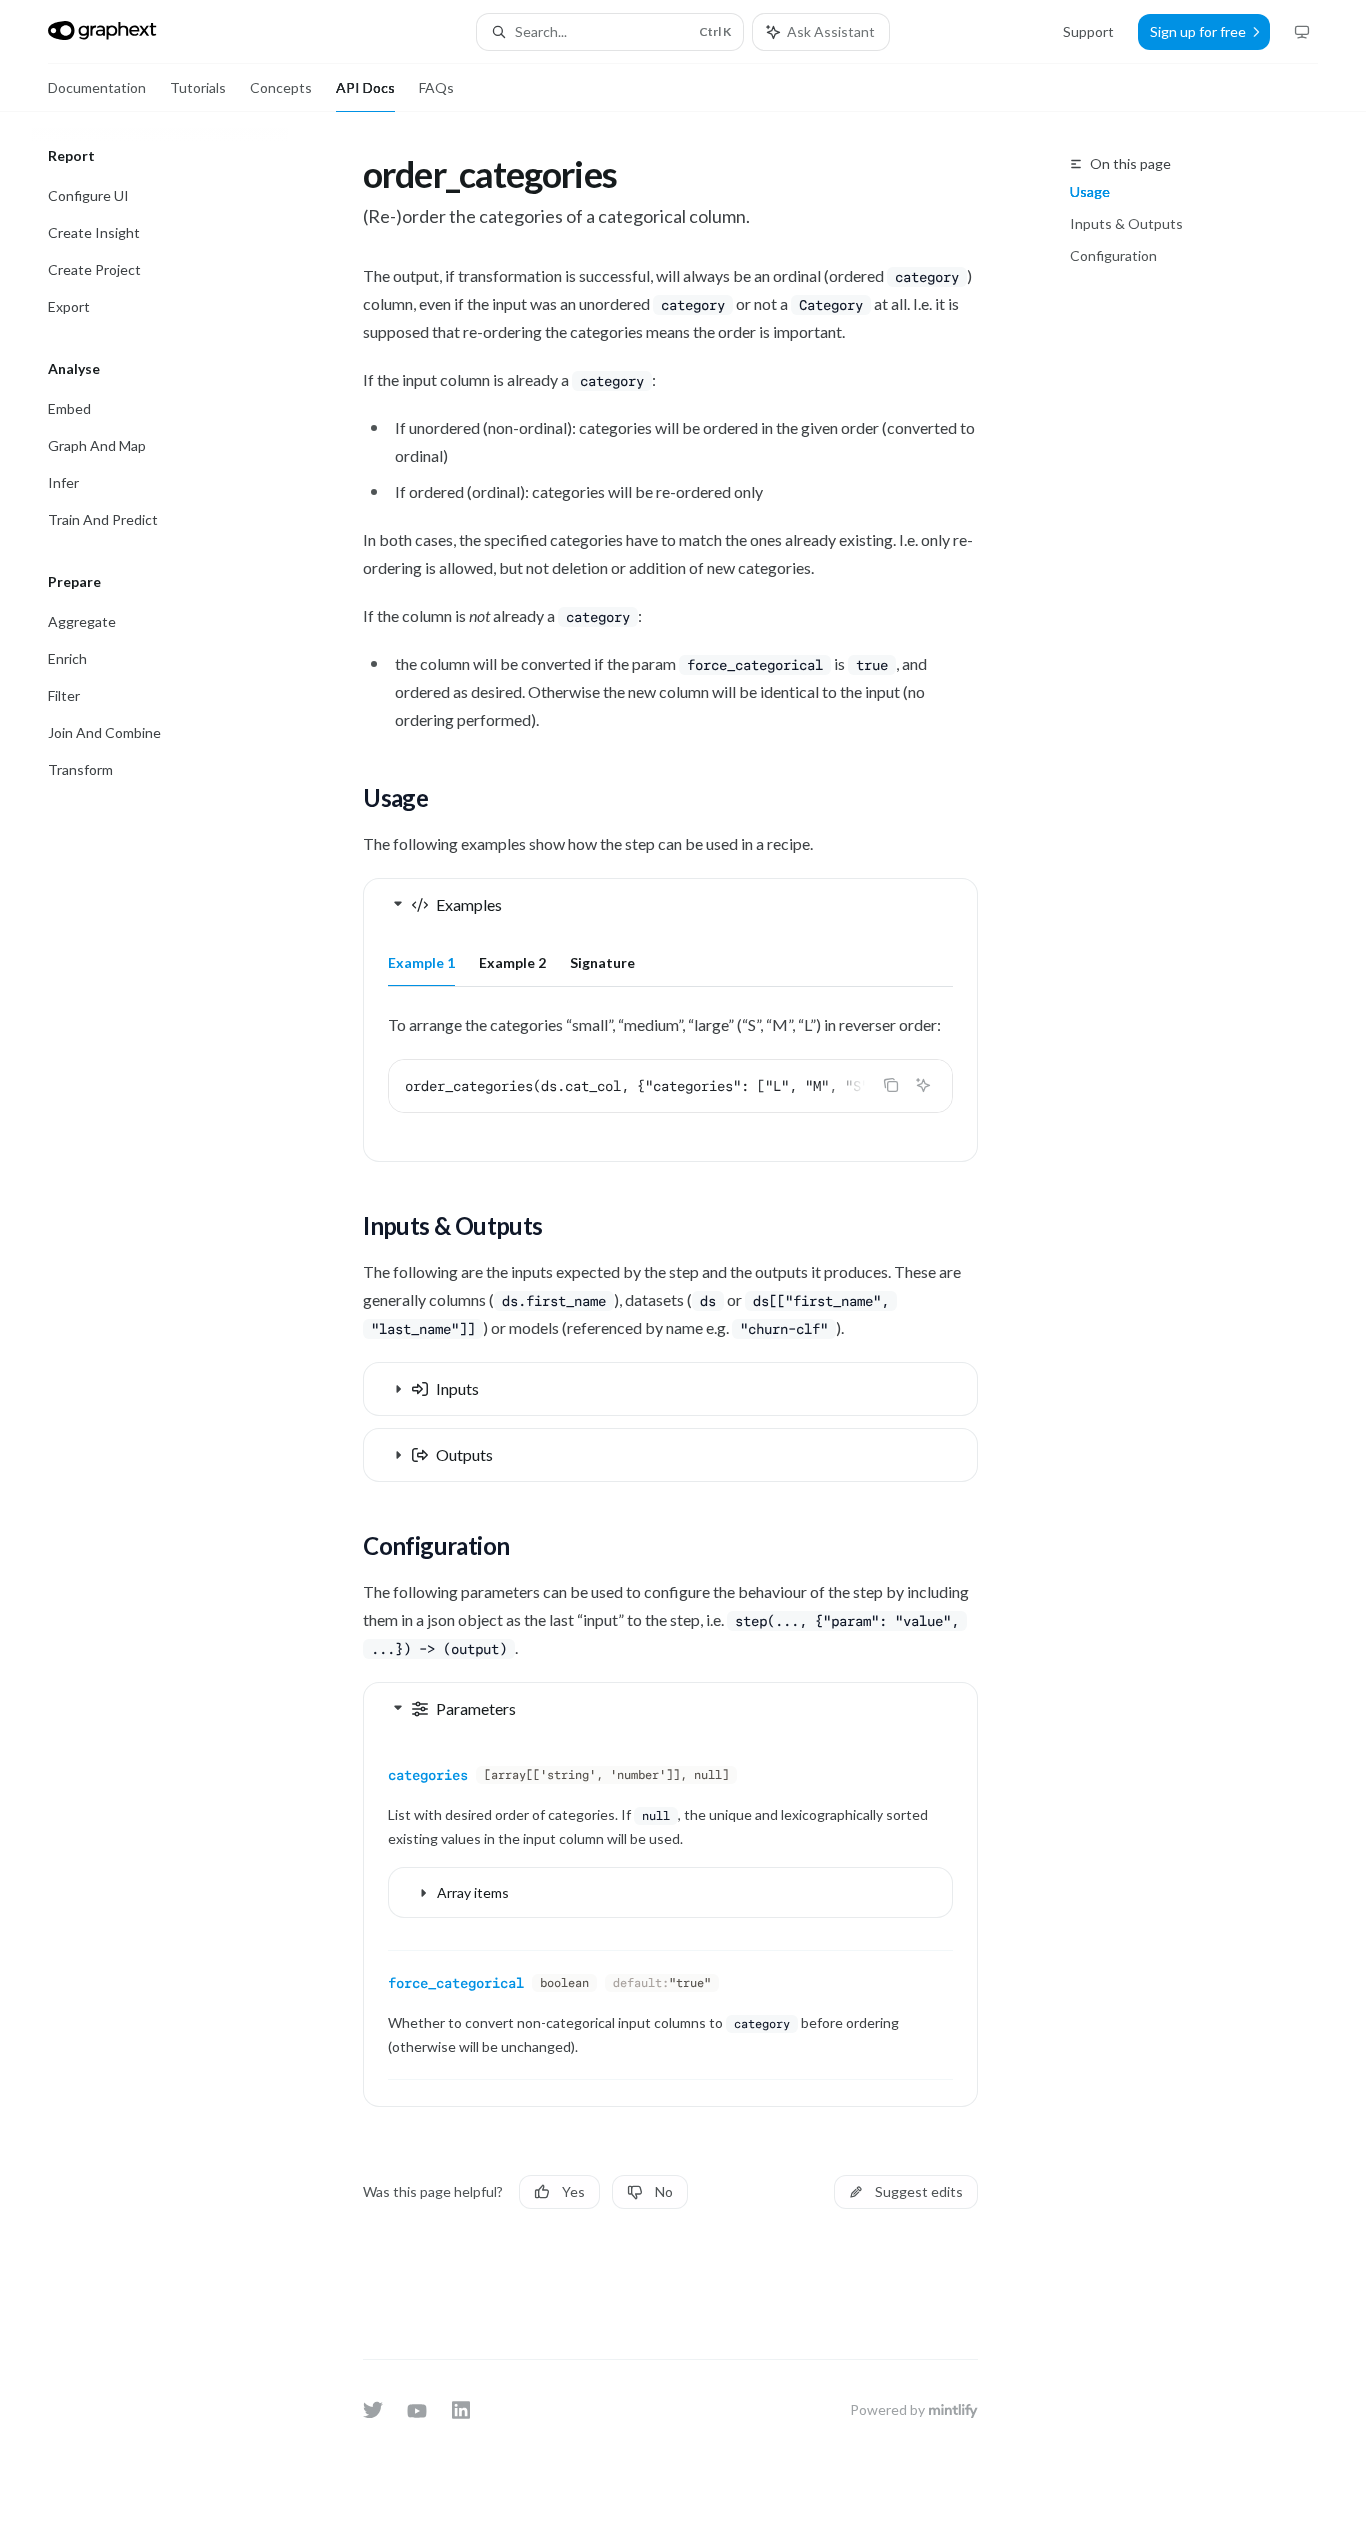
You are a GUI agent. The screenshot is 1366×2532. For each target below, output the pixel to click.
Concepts (281, 87)
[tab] (421, 962)
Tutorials (198, 87)
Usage (1090, 191)
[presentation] (670, 1086)
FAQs (436, 87)
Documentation (97, 87)
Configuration (1113, 255)
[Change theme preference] (1302, 32)
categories (428, 1775)
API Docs (365, 87)
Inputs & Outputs (1126, 223)
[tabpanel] (670, 1078)
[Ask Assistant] (923, 1085)
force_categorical (456, 1983)
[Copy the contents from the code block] (891, 1085)
